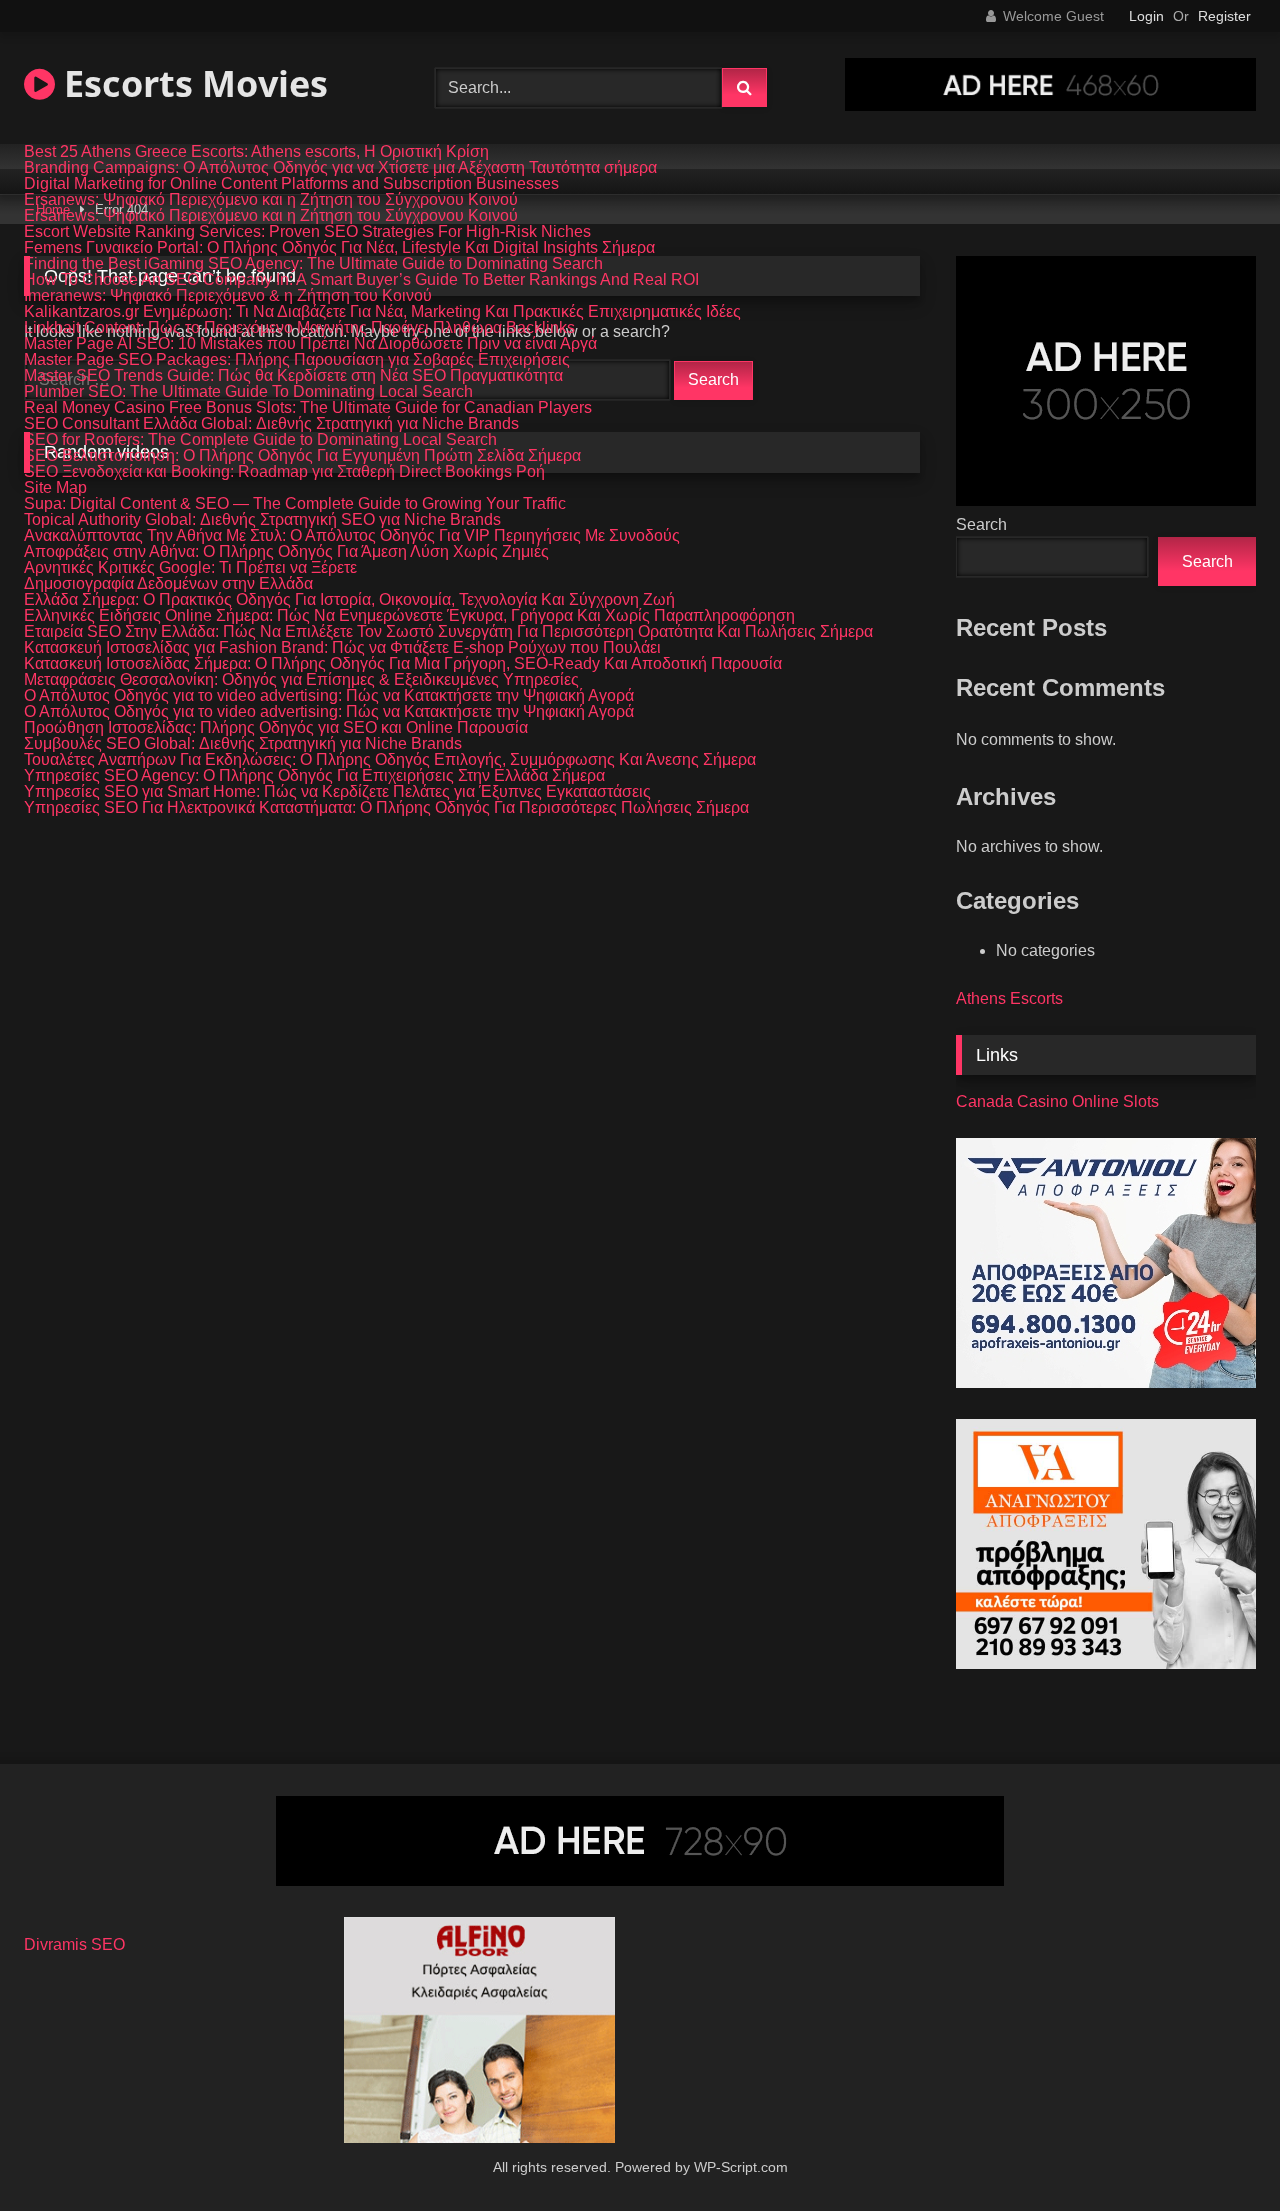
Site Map (55, 488)
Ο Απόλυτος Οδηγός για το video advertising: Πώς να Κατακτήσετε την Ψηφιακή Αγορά (329, 696)
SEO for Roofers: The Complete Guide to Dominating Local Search (260, 440)
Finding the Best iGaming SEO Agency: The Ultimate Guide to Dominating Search (313, 264)
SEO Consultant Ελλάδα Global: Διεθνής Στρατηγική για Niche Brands (271, 424)
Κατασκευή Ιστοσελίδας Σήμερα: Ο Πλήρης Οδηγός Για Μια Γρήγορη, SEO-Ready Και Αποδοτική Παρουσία (403, 664)
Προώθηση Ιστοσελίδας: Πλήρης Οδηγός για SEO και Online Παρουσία (276, 728)
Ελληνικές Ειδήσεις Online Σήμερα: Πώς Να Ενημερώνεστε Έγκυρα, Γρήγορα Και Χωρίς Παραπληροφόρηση (409, 616)
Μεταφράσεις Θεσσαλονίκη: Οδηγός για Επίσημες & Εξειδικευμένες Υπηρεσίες (301, 680)
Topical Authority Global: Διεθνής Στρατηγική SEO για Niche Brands (262, 520)
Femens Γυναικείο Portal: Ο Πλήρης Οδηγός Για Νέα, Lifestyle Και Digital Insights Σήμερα (339, 248)
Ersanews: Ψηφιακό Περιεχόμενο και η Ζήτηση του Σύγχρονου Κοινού (271, 200)
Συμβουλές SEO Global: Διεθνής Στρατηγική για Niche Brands (243, 744)
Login (1146, 16)
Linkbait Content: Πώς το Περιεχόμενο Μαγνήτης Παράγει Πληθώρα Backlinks (299, 328)
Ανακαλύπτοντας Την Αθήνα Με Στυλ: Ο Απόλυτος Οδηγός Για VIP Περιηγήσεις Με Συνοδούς (352, 536)
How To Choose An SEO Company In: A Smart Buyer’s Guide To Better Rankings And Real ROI (361, 280)
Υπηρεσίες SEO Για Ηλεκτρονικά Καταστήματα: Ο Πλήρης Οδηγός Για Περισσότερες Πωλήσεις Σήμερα (386, 808)
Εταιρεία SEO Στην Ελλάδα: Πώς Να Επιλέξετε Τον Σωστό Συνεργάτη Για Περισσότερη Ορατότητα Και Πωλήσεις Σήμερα (448, 632)
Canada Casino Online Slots (1057, 1101)
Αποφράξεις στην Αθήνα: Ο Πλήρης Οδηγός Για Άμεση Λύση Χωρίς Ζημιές (286, 552)
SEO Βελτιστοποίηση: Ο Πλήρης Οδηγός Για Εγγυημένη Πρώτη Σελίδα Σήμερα (302, 456)
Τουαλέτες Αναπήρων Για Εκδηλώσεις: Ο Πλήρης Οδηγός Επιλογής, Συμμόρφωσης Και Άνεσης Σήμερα (390, 760)
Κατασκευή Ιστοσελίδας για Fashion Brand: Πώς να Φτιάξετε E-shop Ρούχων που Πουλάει (342, 648)
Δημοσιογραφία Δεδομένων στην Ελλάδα (168, 584)
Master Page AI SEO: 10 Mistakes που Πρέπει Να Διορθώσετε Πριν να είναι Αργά (310, 344)
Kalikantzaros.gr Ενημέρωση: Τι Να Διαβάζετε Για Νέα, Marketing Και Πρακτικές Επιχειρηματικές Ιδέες (382, 312)
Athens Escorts (1009, 998)
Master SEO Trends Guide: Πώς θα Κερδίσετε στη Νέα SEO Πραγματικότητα (293, 376)
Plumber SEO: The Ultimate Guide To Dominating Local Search (248, 392)
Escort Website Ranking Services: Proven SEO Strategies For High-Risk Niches (307, 232)
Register (1224, 16)
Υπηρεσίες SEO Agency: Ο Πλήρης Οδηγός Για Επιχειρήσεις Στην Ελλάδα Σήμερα (314, 776)
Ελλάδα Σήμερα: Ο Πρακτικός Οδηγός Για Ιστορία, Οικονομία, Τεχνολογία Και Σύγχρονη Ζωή (349, 600)
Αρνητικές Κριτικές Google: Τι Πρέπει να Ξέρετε (190, 568)
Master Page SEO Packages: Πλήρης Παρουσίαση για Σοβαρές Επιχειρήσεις (297, 360)
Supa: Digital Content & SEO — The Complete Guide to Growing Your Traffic (295, 504)
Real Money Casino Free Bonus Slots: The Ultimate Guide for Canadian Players (308, 408)
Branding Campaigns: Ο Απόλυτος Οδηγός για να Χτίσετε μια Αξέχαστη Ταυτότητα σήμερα (340, 168)
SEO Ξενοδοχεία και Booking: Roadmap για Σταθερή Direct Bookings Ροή (284, 472)
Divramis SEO (74, 1944)
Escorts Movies (191, 83)
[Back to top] (1218, 2151)
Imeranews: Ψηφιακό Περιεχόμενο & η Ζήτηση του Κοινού (228, 296)
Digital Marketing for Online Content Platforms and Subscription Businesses (291, 184)
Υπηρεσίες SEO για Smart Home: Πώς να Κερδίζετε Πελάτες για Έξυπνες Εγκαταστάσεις (337, 792)
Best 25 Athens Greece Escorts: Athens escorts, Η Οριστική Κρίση (256, 152)
